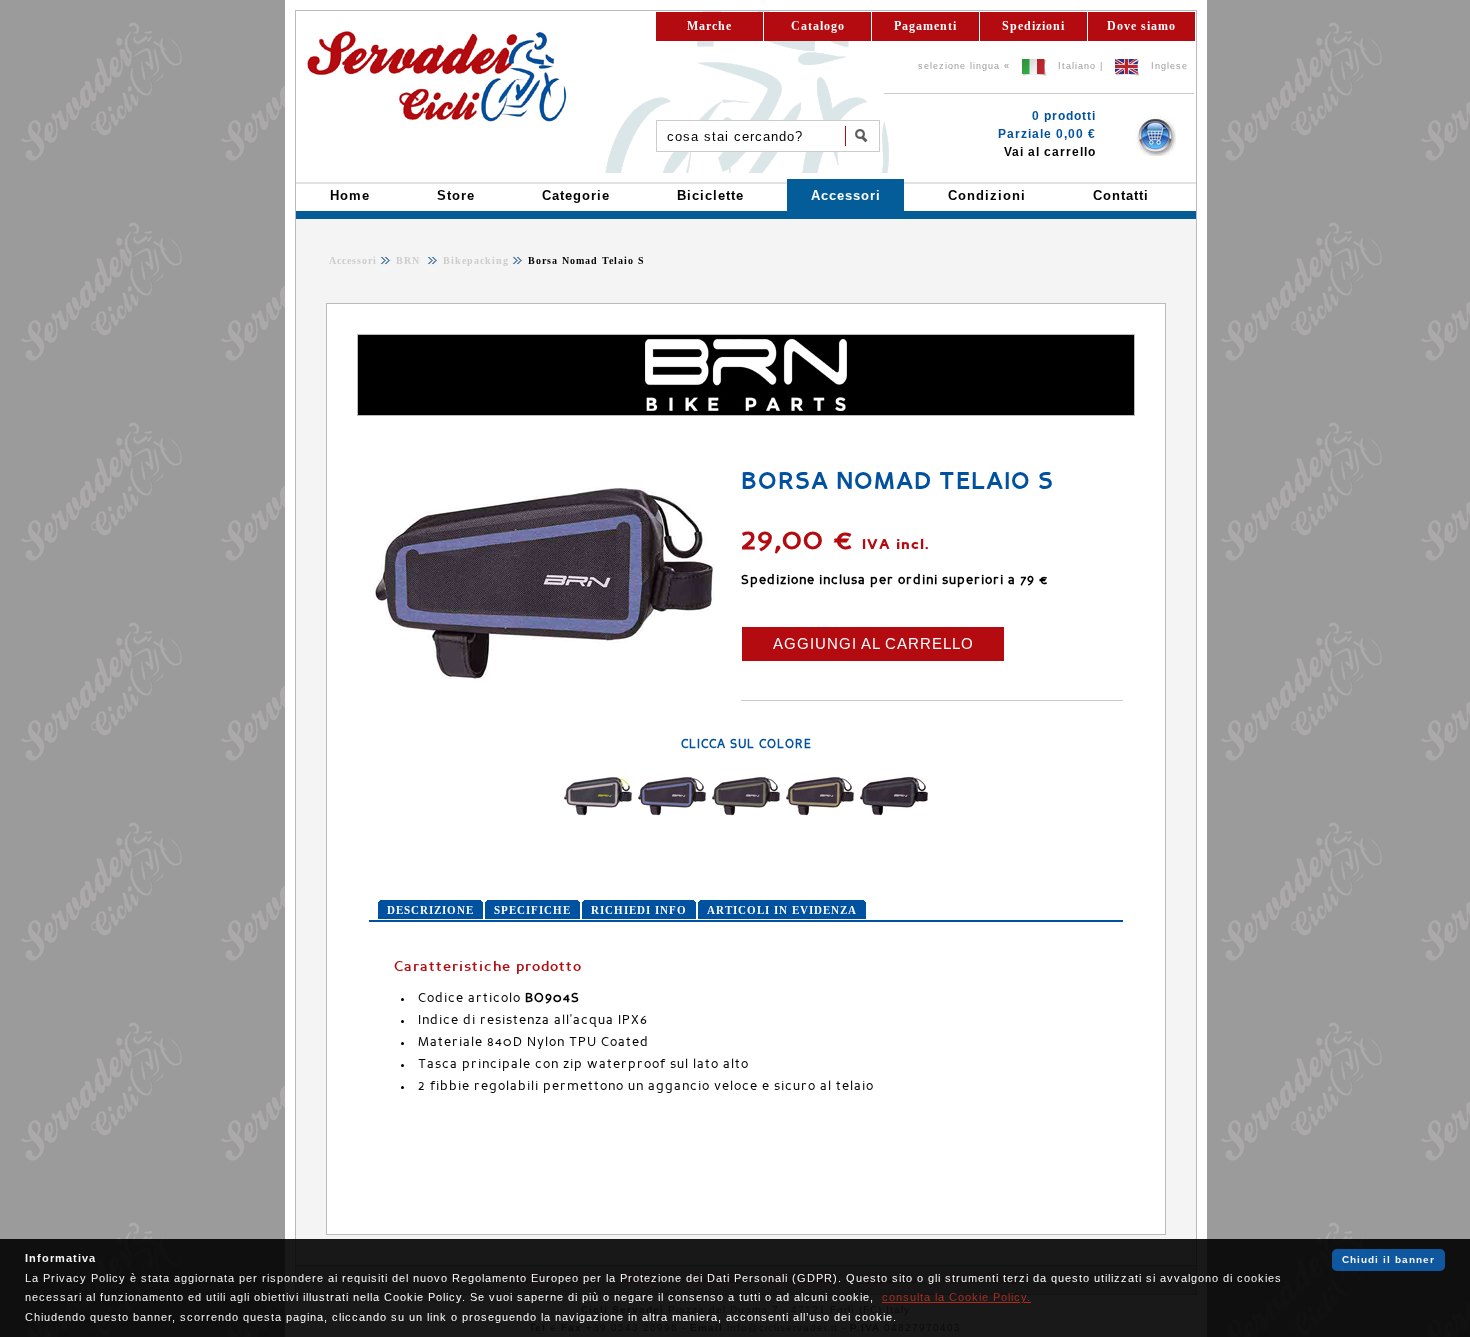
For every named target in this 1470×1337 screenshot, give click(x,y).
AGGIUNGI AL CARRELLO (873, 643)
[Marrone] (820, 817)
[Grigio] (598, 817)
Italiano (1077, 66)
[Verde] (746, 817)
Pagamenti (925, 26)
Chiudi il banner (1388, 1259)
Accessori (353, 260)
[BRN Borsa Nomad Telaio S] (544, 704)
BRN (410, 260)
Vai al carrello (1050, 152)
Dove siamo (1141, 26)
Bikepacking (474, 260)
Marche (709, 26)
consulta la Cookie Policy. (956, 1297)
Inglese (1169, 66)
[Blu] (672, 817)
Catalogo (818, 26)
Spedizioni (1033, 26)
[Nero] (894, 817)
